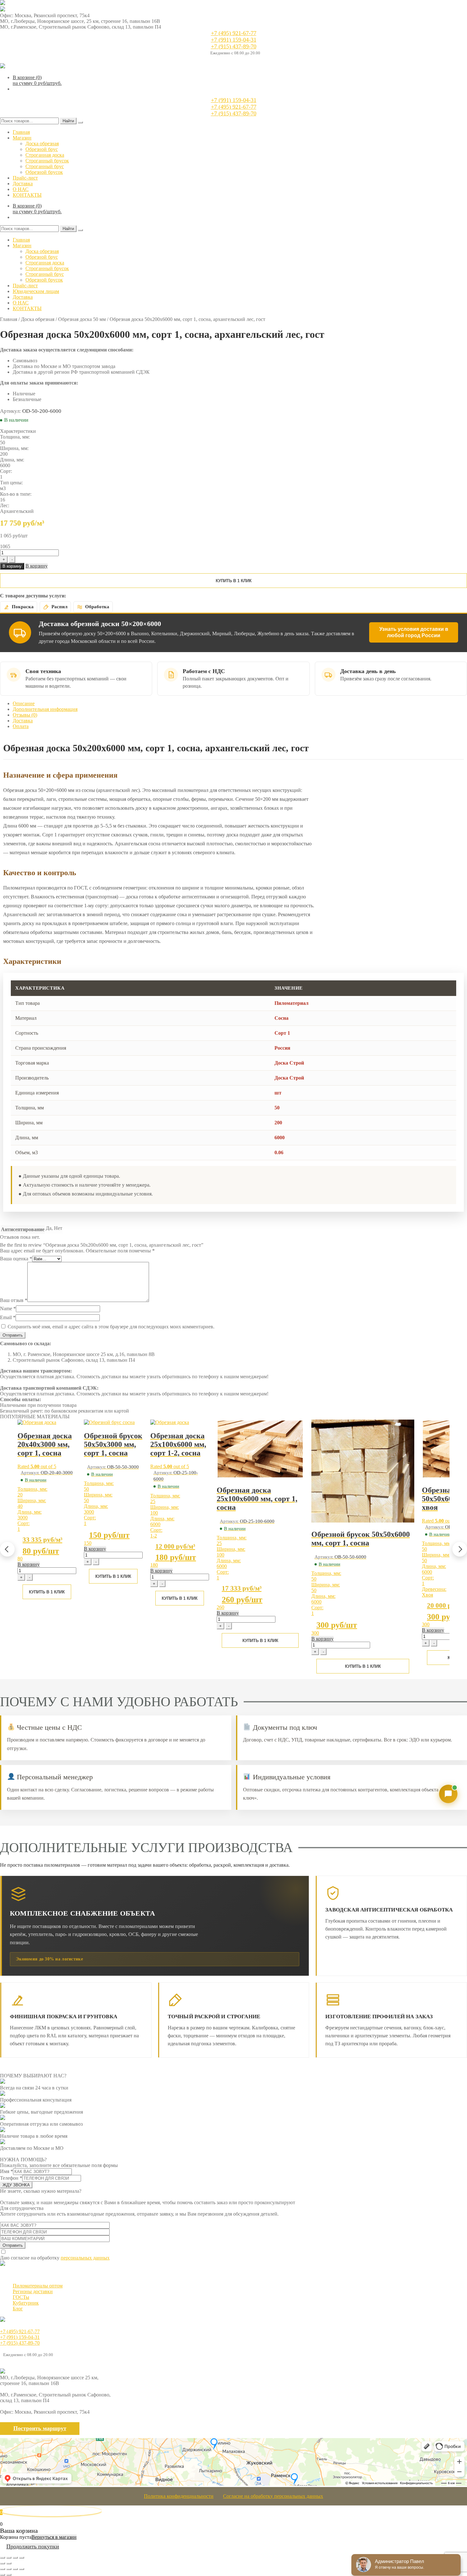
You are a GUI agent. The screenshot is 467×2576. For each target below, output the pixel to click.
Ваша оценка (16, 1259)
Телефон (11, 2178)
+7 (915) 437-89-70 (234, 46)
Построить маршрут (40, 2428)
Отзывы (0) (25, 715)
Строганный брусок (47, 161)
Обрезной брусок (44, 172)
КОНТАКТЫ (27, 195)
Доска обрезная (42, 143)
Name (8, 1308)
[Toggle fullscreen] (15, 2558)
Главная (21, 132)
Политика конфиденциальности (179, 2496)
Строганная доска (45, 155)
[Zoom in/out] (22, 2558)
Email (8, 1317)
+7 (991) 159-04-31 (234, 40)
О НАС (21, 189)
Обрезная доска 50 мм (82, 319)
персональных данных (85, 2258)
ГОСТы (21, 2297)
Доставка (23, 184)
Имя (7, 2171)
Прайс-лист (25, 178)
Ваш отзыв (14, 1300)
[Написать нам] (448, 1794)
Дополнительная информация (45, 709)
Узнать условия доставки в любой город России (414, 632)
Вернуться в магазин (54, 2537)
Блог (18, 2309)
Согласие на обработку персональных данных (273, 2496)
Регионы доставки (33, 2291)
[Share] (9, 2558)
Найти (68, 121)
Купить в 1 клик (234, 581)
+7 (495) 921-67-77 (234, 33)
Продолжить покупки (33, 2546)
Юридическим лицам (36, 291)
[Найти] (80, 122)
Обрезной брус (42, 149)
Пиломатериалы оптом (38, 2286)
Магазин (22, 138)
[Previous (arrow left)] (3, 2563)
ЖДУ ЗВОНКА (16, 2185)
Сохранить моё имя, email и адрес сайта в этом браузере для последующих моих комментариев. (111, 1327)
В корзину (12, 566)
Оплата (21, 726)
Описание (24, 703)
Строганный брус (45, 166)
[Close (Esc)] (3, 2558)
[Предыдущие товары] (7, 1549)
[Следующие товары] (460, 1549)
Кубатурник (26, 2303)
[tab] (240, 704)
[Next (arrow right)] (9, 2563)
